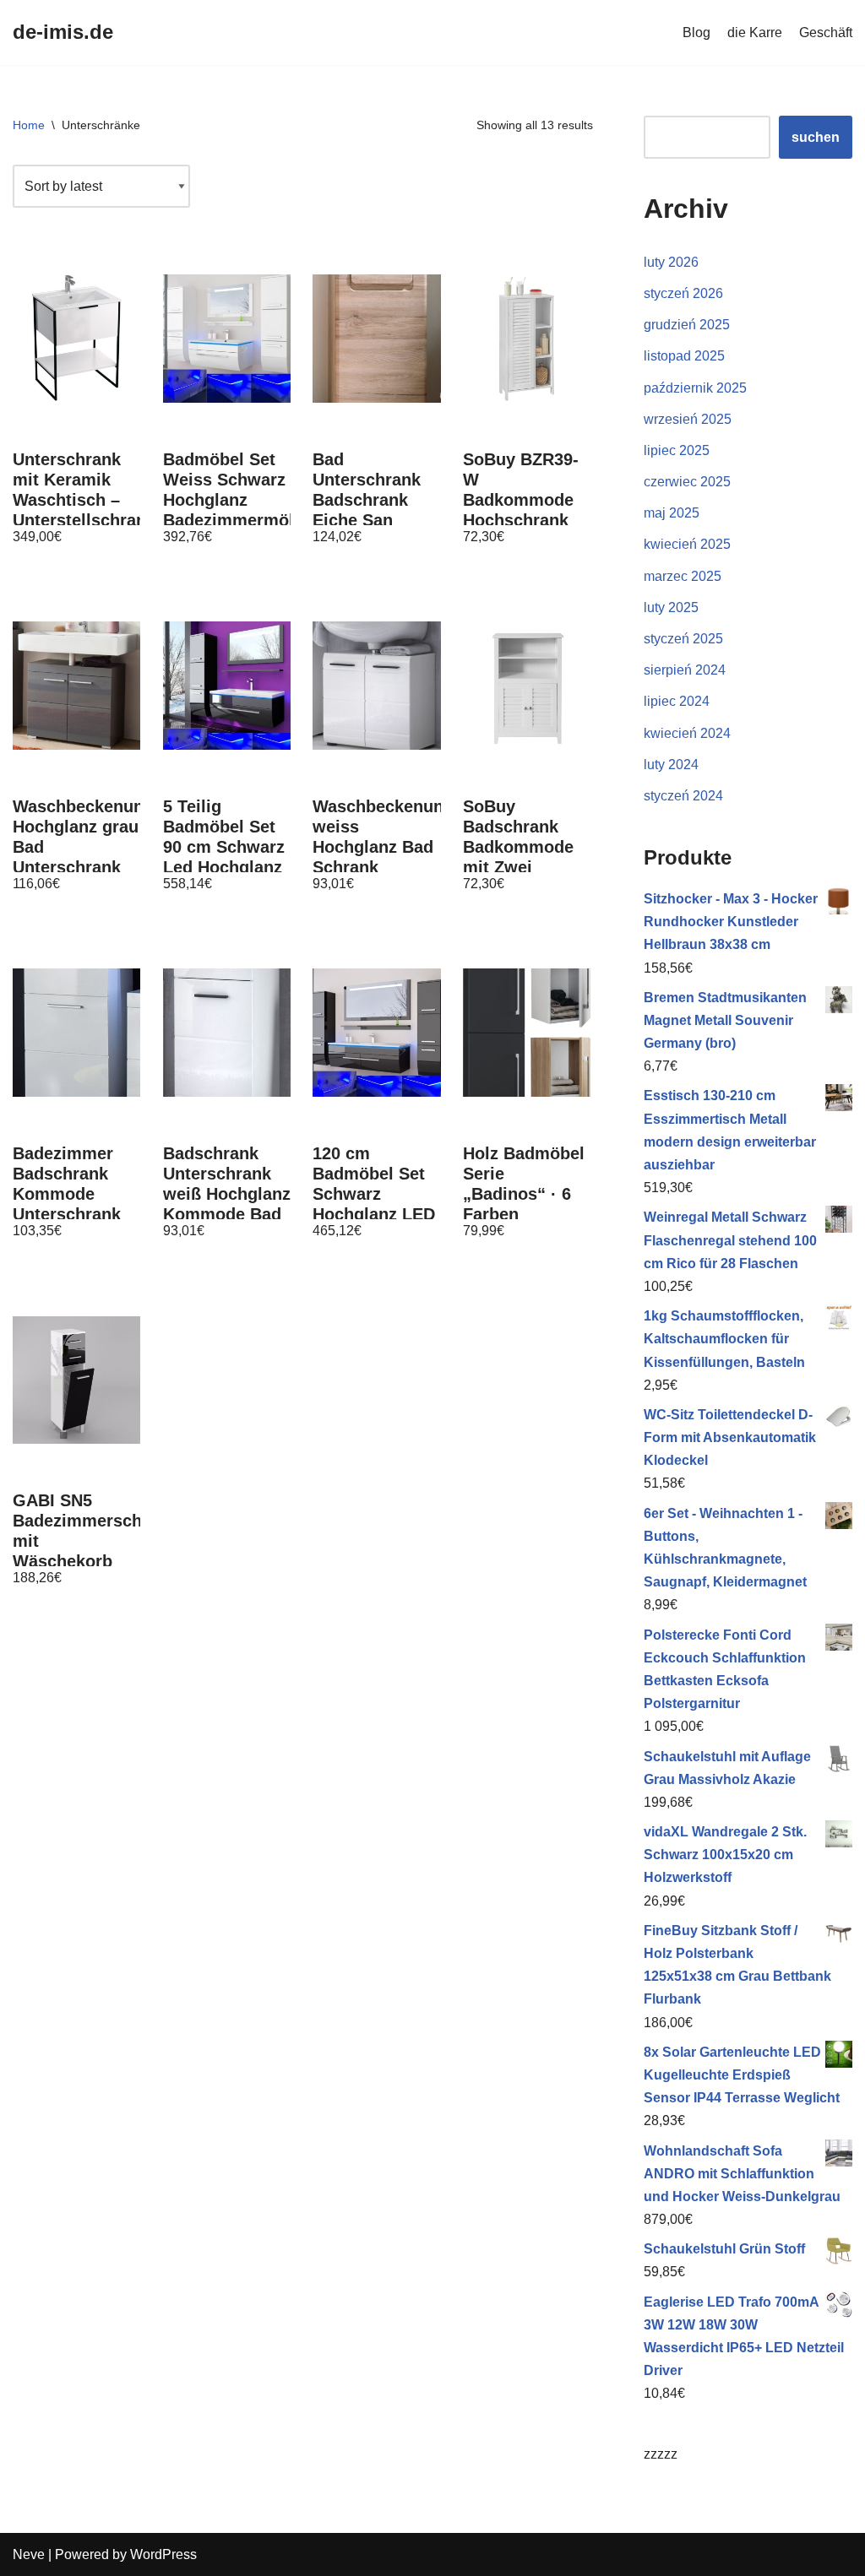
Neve (29, 2554)
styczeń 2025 (683, 639)
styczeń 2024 (683, 796)
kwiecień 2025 (687, 544)
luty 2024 (671, 765)
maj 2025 (672, 513)
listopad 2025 (684, 356)
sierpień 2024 (685, 670)
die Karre (755, 33)
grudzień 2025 (687, 325)
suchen (816, 137)
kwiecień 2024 (687, 733)
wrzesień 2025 (688, 419)
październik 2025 (695, 388)
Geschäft (826, 33)
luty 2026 (671, 262)
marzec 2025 (683, 576)
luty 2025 (671, 607)
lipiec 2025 (677, 450)
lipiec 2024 (677, 701)
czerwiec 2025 (687, 482)
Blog (696, 33)
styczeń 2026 (683, 293)
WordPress (163, 2554)
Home (29, 125)
